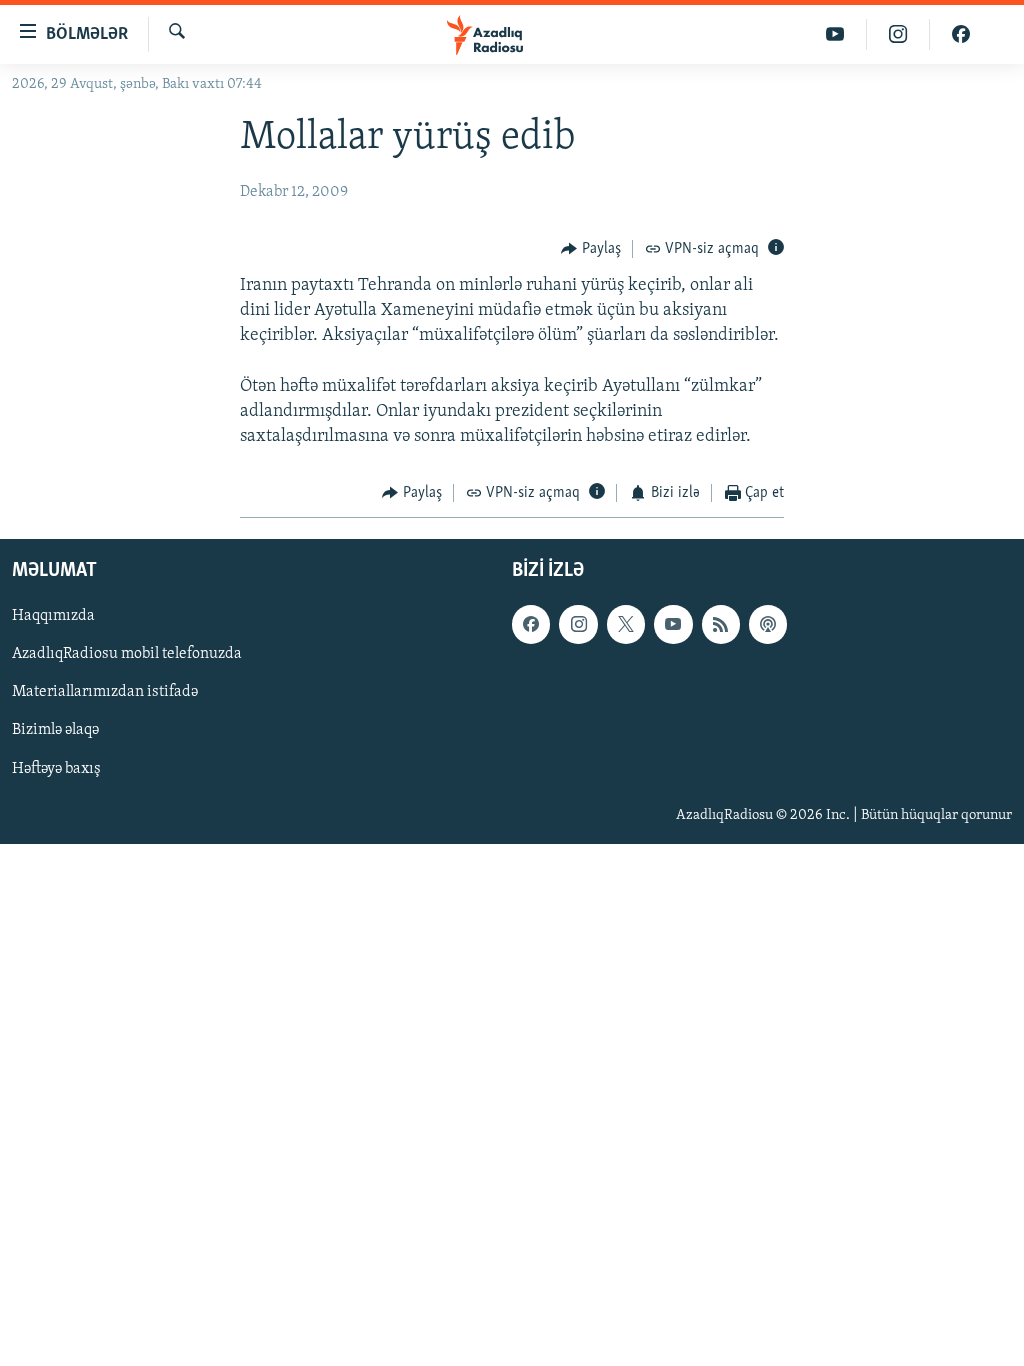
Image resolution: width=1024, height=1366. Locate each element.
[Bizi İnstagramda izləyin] (898, 34)
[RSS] (721, 624)
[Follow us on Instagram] (578, 624)
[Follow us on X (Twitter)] (626, 624)
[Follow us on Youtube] (673, 624)
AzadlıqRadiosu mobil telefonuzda (127, 654)
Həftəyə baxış (56, 768)
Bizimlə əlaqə (55, 730)
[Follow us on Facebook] (531, 624)
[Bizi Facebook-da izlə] (961, 34)
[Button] (591, 249)
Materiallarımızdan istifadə (105, 692)
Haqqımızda (53, 616)
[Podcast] (768, 624)
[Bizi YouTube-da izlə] (835, 34)
